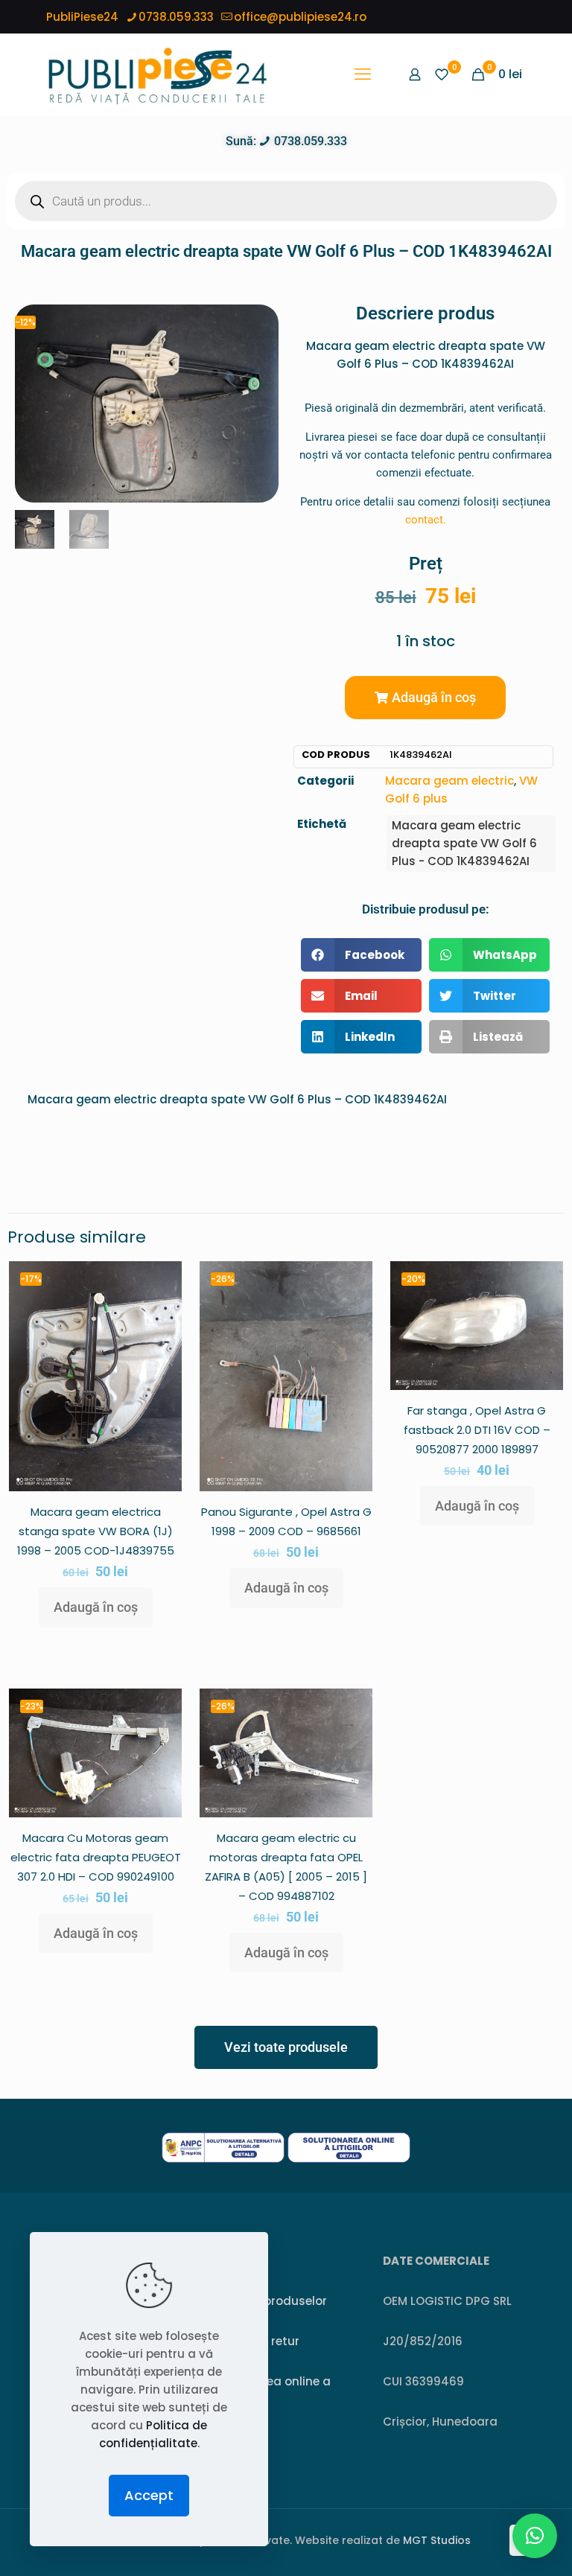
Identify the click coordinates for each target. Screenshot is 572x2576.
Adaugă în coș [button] (96, 1607)
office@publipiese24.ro (300, 17)
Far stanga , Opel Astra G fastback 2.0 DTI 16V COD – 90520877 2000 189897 (477, 1430)
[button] (425, 698)
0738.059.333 (176, 17)
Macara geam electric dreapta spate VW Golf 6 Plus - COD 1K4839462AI (464, 843)
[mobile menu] (363, 74)
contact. (426, 520)
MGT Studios (437, 2540)
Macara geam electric (449, 781)
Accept (149, 2495)
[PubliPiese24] (157, 74)
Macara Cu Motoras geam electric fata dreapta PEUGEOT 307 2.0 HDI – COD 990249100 (96, 1857)
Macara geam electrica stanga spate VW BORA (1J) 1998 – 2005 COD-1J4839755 (96, 1531)
